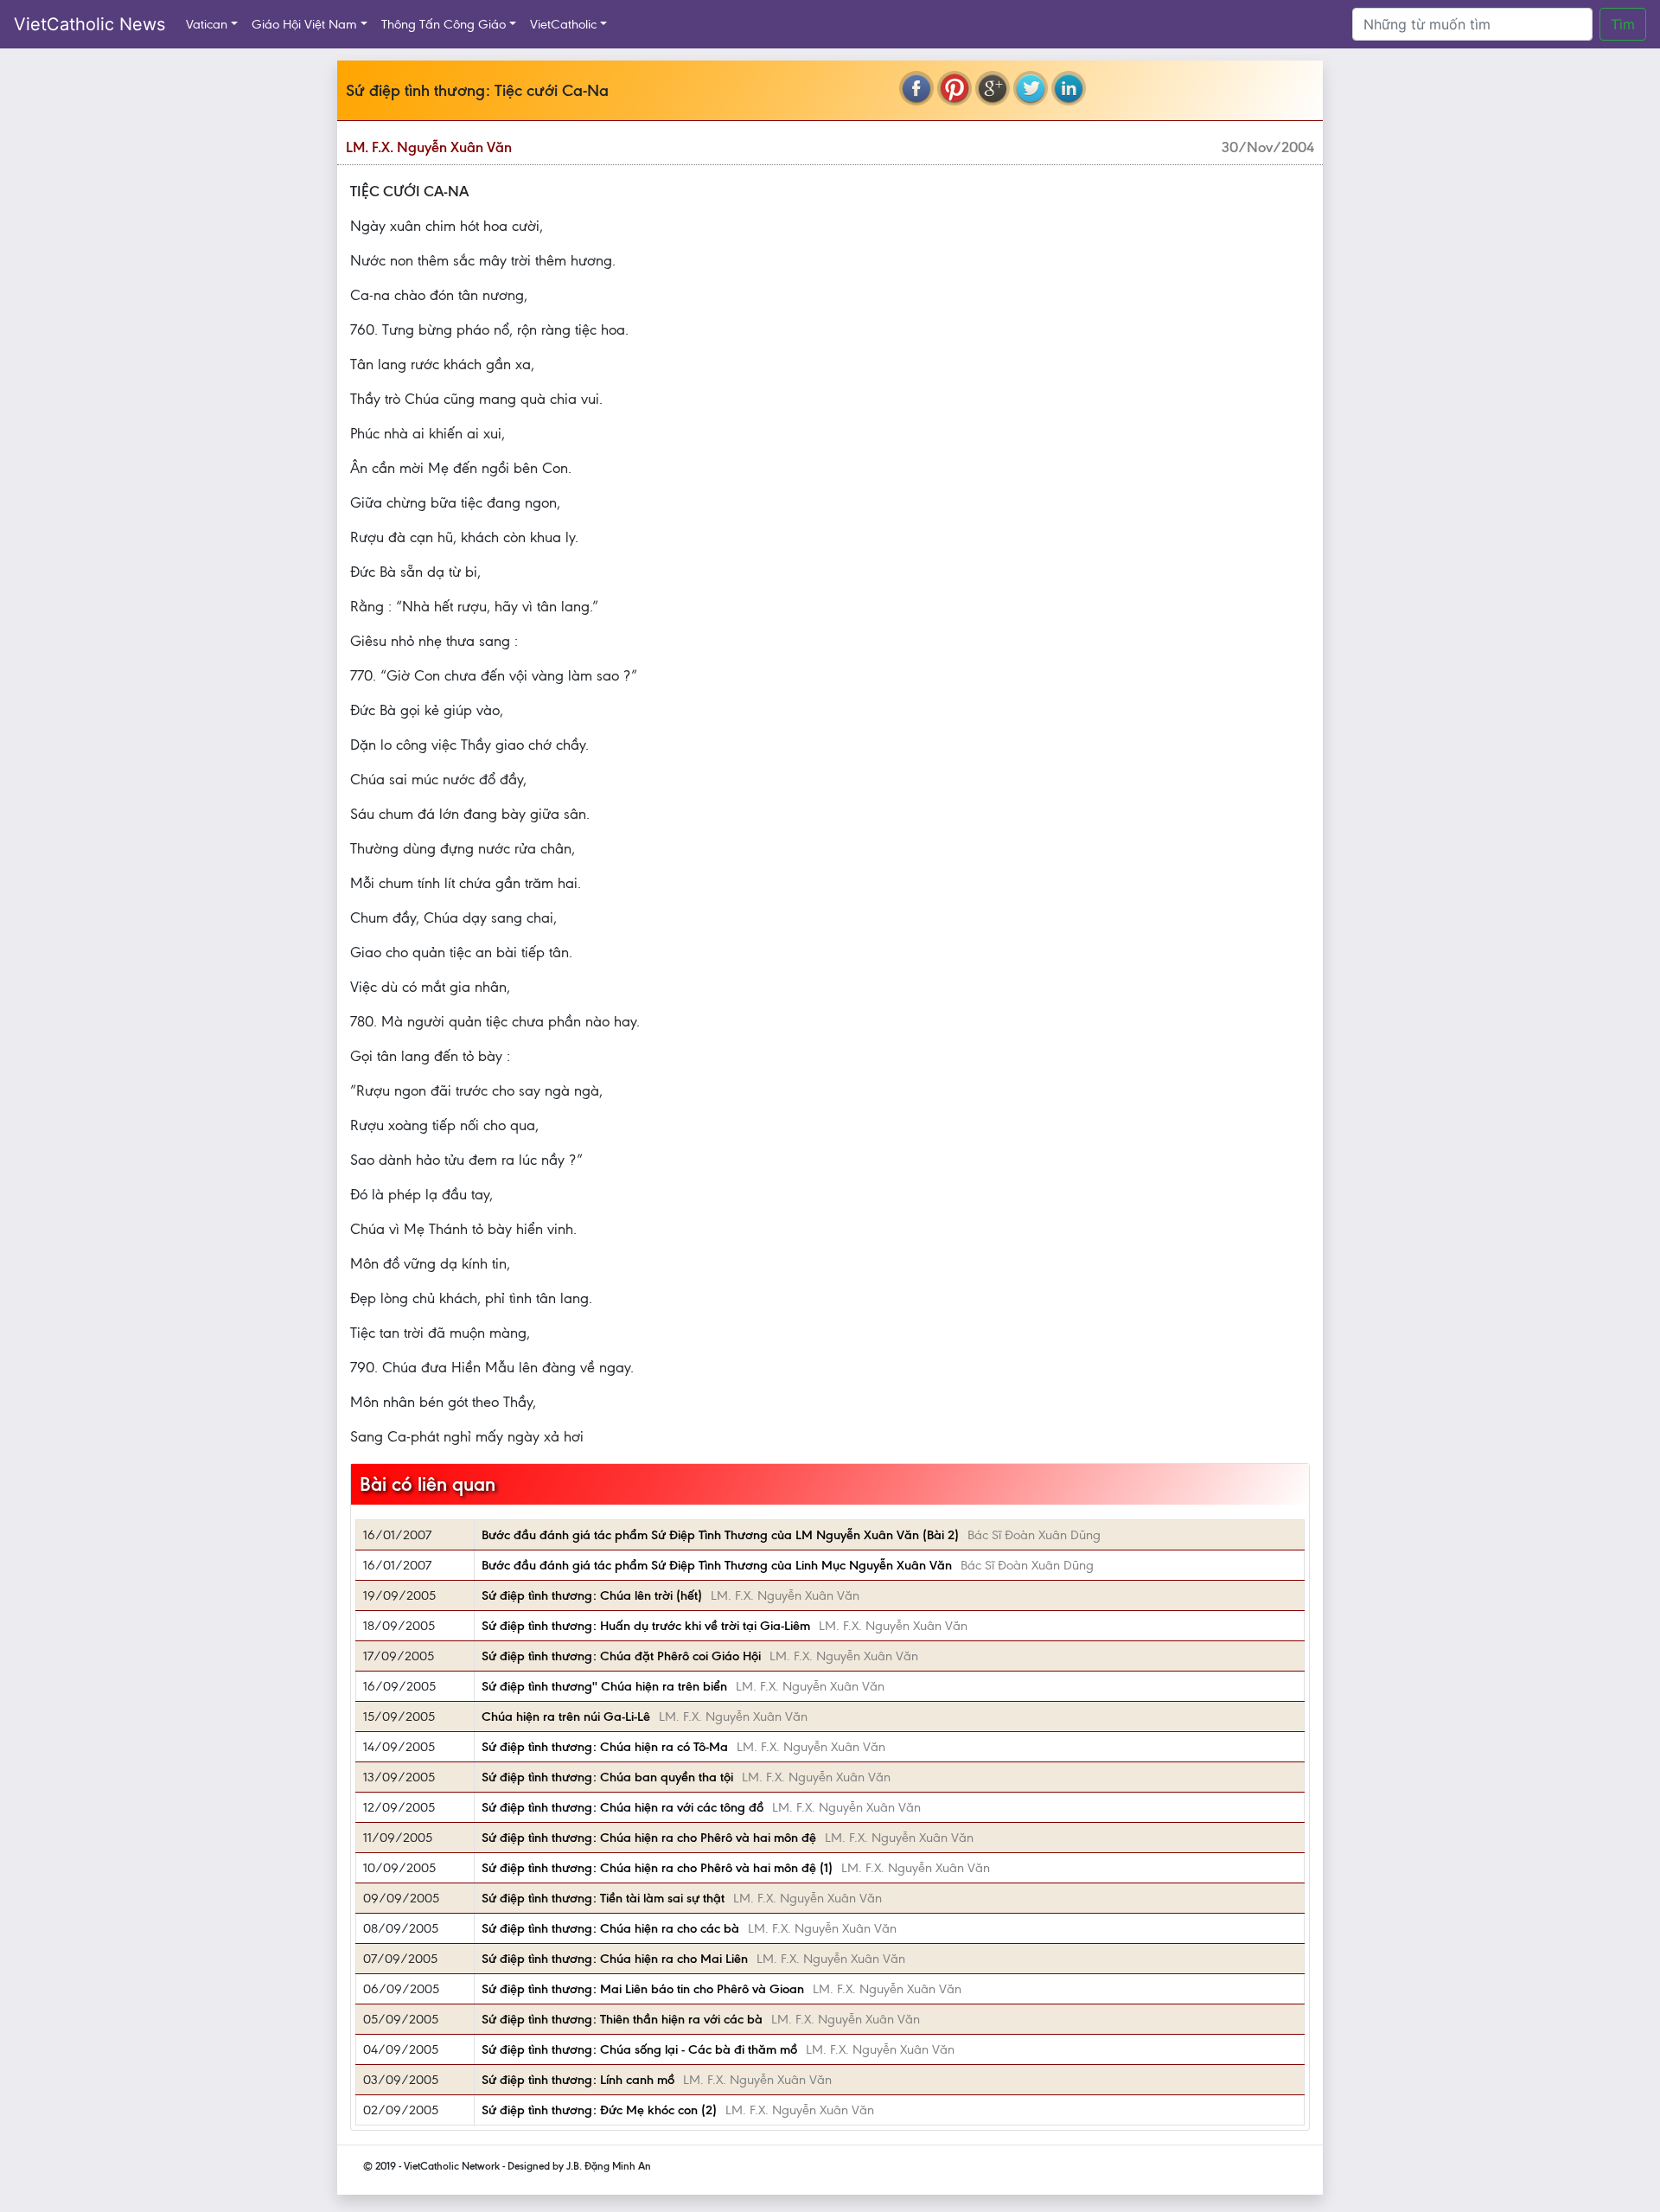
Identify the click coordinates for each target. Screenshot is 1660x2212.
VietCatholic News (89, 24)
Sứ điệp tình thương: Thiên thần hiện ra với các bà (622, 2019)
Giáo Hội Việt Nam (304, 24)
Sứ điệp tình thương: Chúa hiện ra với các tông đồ (622, 1807)
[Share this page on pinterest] (954, 88)
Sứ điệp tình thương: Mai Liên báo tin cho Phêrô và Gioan (643, 1989)
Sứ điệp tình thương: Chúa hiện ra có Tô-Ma (605, 1747)
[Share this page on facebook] (916, 88)
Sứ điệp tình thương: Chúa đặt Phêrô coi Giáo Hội (621, 1656)
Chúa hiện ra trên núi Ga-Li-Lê (566, 1717)
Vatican (207, 24)
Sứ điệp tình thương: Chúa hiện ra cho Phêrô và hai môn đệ (649, 1838)
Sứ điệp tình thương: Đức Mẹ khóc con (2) (599, 2110)
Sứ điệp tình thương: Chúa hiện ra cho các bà (610, 1928)
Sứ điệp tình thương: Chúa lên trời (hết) (592, 1595)
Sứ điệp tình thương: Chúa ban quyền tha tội (607, 1777)
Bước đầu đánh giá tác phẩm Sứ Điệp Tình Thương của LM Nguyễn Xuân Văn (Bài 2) (720, 1535)
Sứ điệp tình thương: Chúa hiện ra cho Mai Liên (615, 1959)
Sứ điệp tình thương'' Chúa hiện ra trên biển (604, 1686)
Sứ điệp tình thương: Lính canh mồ (578, 2080)
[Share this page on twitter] (1031, 88)
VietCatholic (563, 24)
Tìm (1623, 24)
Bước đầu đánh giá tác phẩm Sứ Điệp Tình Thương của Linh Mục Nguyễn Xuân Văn (717, 1565)
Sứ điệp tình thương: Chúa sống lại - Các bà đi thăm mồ (639, 2049)
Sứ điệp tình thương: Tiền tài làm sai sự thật (603, 1898)
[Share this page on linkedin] (1069, 88)
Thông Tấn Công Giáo (444, 24)
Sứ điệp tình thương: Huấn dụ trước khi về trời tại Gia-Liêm (646, 1626)
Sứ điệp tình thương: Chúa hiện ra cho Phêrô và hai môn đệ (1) (657, 1868)
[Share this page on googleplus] (993, 88)
